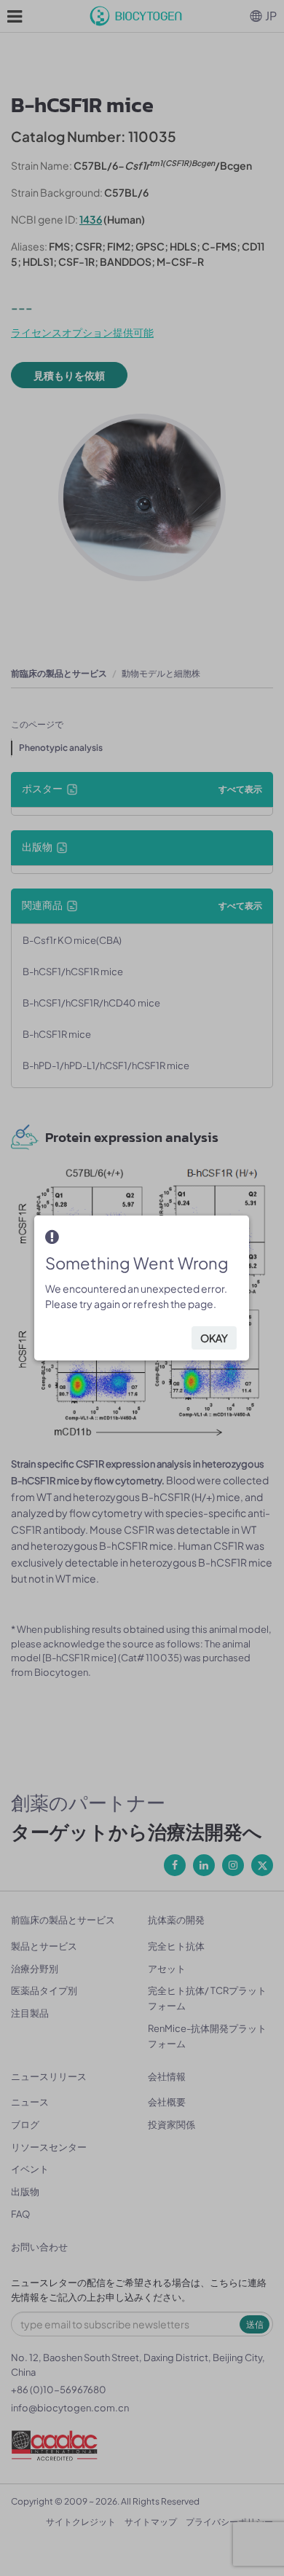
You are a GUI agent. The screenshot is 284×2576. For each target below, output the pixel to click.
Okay (214, 1338)
